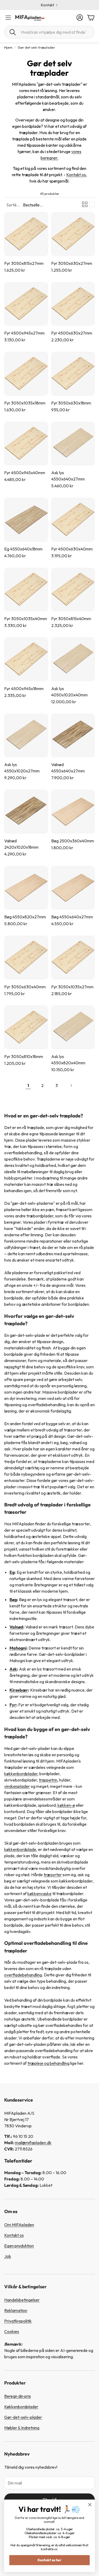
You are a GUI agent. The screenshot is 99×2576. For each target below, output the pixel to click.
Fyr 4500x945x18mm (24, 689)
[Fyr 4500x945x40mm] (26, 444)
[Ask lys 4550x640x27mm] (73, 444)
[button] (49, 32)
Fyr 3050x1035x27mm (72, 987)
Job (8, 2256)
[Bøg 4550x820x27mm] (26, 888)
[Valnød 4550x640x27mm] (73, 736)
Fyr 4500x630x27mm (72, 333)
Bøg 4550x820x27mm (25, 917)
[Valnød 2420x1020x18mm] (26, 812)
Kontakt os (76, 175)
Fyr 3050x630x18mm (71, 403)
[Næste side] (71, 1085)
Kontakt (48, 5)
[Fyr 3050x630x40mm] (26, 958)
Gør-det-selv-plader (23, 2417)
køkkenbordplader (21, 1774)
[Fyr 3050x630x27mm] (73, 234)
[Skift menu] (8, 18)
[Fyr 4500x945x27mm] (26, 304)
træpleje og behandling (48, 2063)
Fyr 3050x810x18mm (24, 1056)
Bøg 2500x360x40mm (73, 841)
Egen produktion (19, 2246)
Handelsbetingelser (22, 2300)
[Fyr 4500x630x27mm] (73, 304)
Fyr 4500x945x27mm (24, 333)
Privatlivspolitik (18, 2321)
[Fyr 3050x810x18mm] (26, 1028)
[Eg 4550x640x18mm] (26, 520)
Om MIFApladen (19, 2225)
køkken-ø (66, 1805)
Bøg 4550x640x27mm (72, 917)
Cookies (12, 2331)
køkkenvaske (39, 1894)
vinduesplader (17, 1786)
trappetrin (48, 1780)
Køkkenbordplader (21, 2407)
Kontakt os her (49, 2560)
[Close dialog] (90, 2505)
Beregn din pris (18, 2396)
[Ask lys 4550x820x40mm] (73, 1028)
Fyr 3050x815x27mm (24, 263)
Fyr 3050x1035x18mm (25, 403)
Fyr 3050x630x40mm (25, 987)
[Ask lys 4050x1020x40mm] (73, 659)
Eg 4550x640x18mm (23, 549)
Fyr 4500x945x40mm (25, 473)
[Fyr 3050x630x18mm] (73, 374)
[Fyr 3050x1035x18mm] (26, 374)
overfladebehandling (23, 1975)
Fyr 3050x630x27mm (72, 263)
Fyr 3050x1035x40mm (26, 619)
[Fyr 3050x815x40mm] (73, 590)
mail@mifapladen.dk (33, 2143)
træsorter (53, 1875)
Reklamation (16, 2310)
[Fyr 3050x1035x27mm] (73, 958)
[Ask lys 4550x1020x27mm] (26, 736)
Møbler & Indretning (22, 2428)
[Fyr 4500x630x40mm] (73, 520)
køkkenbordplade (20, 1849)
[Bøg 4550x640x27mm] (73, 888)
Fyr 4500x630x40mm (72, 549)
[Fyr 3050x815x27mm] (26, 234)
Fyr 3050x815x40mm (71, 619)
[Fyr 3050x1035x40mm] (26, 590)
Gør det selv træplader (36, 47)
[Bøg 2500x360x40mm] (73, 812)
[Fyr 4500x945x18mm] (26, 659)
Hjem (8, 47)
